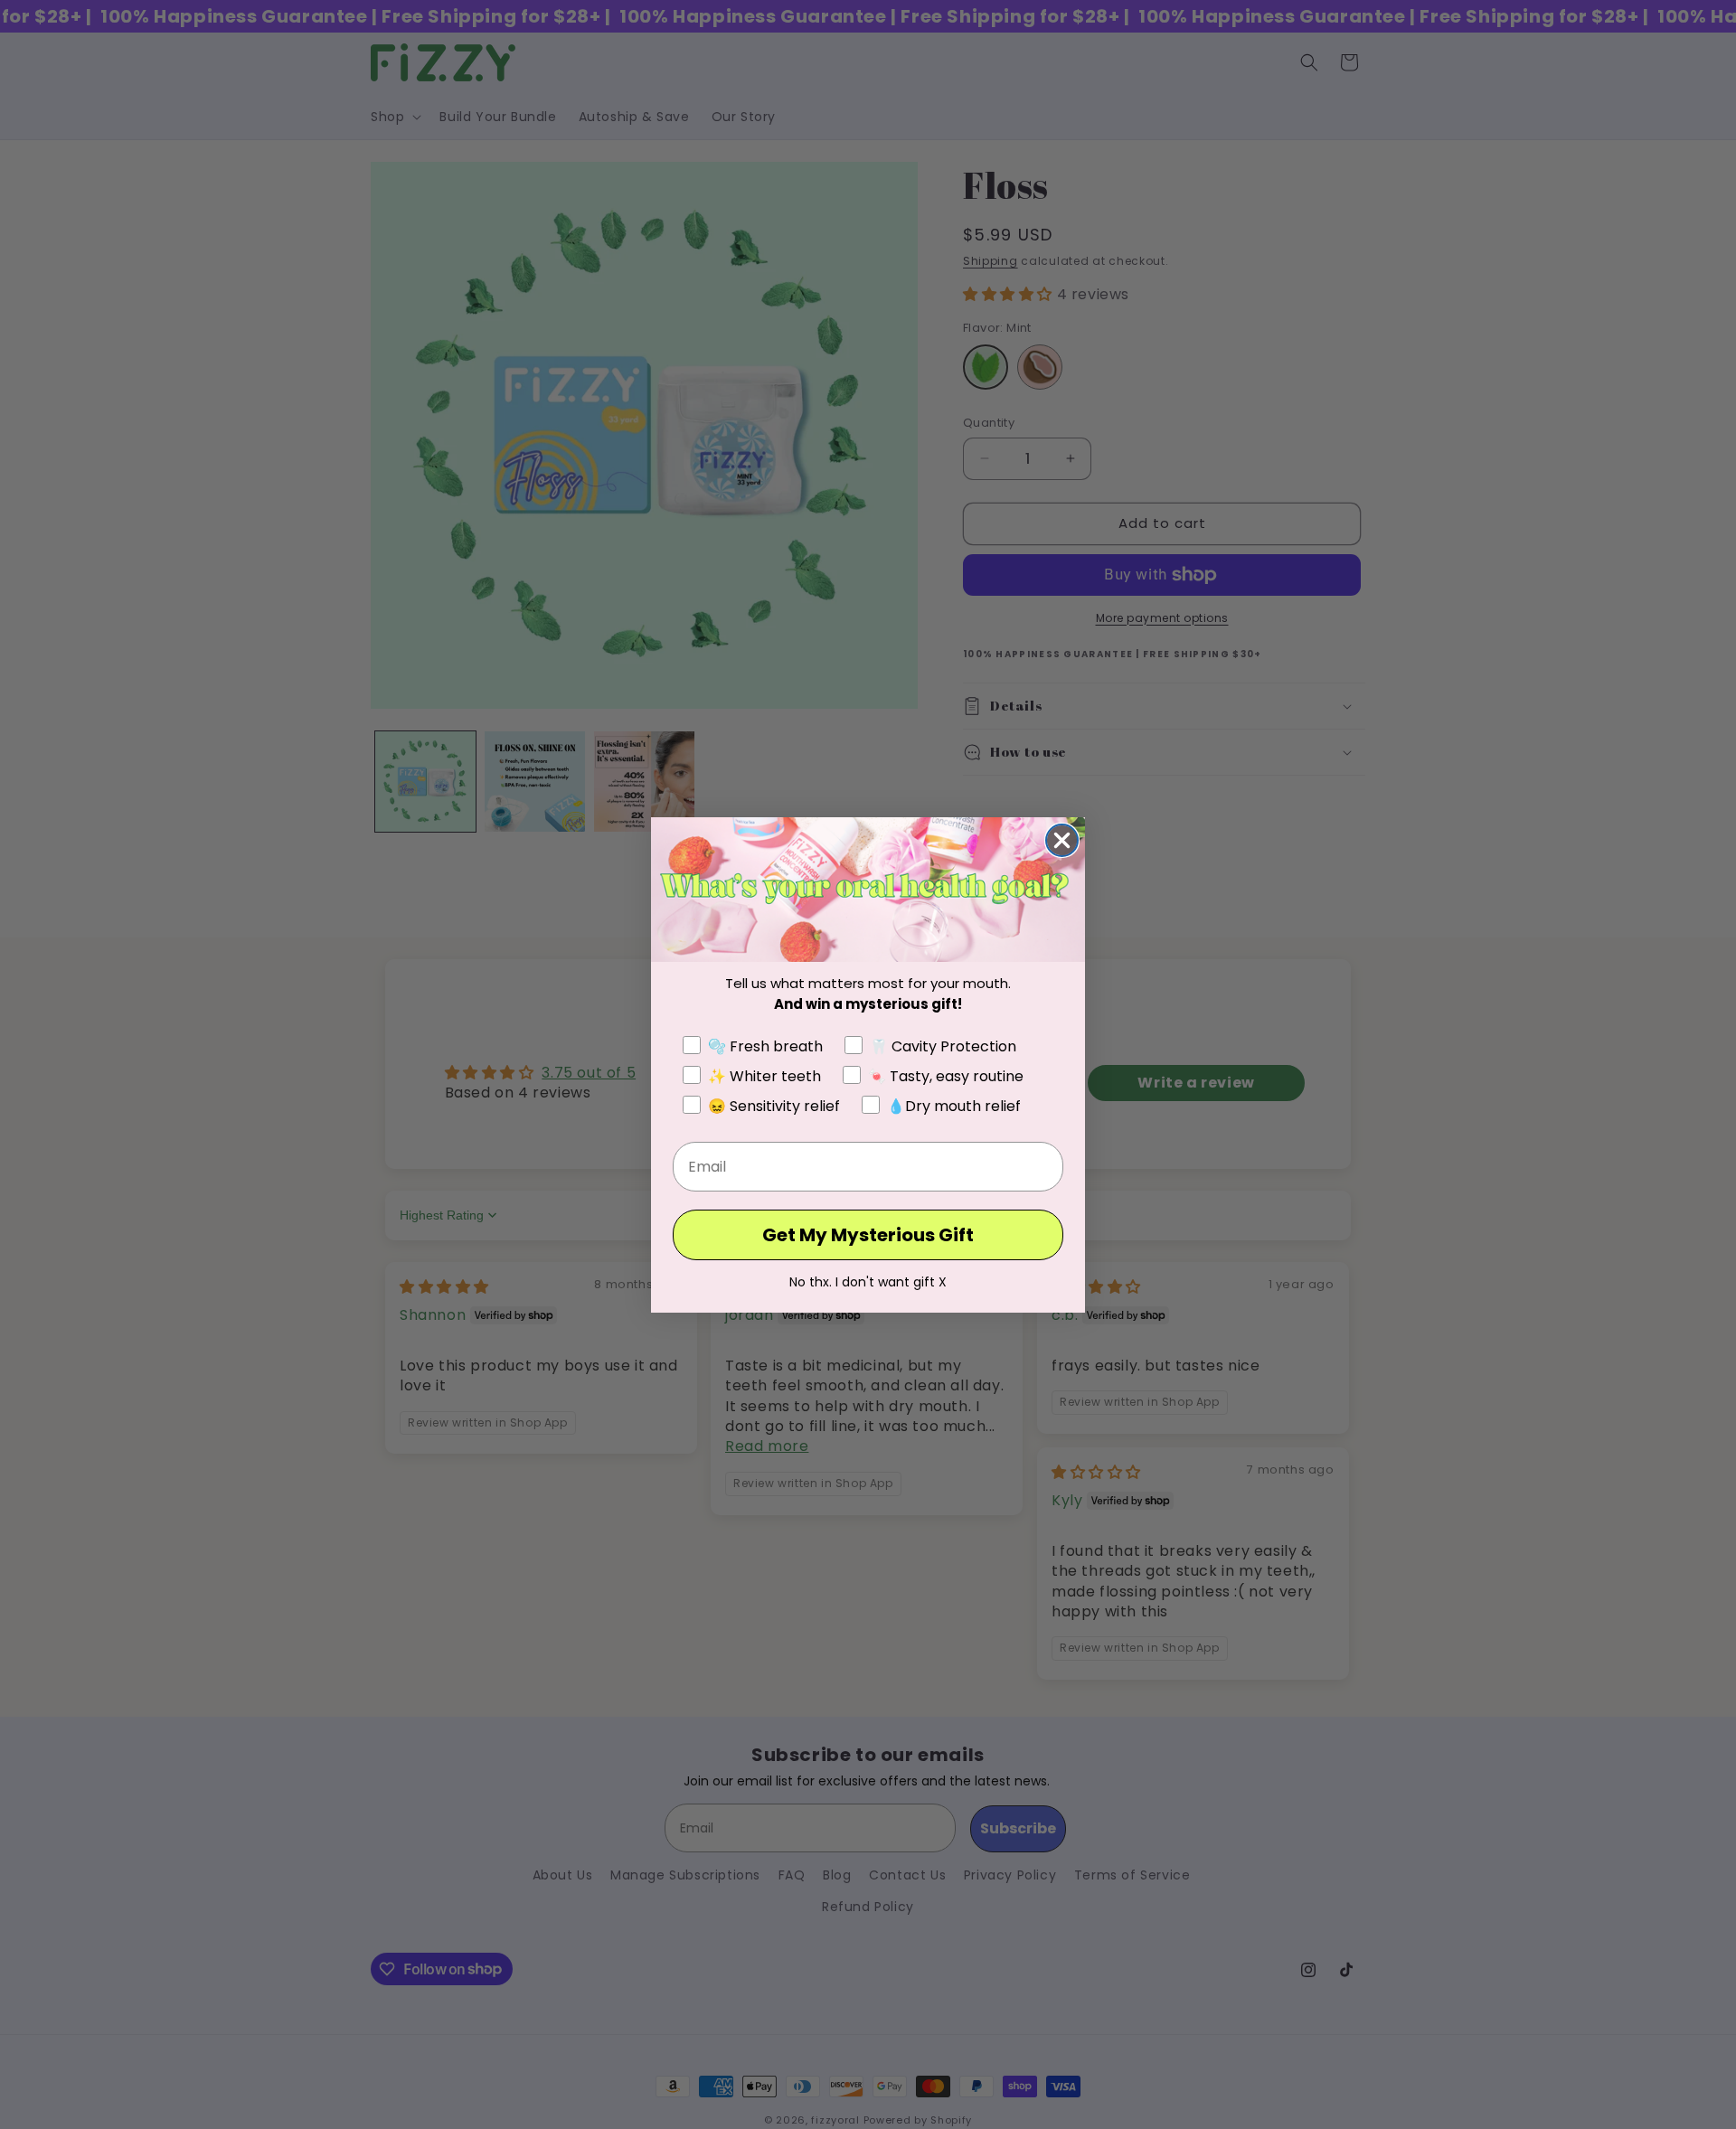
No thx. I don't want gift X (868, 1282)
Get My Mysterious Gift (868, 1235)
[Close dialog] (1062, 840)
